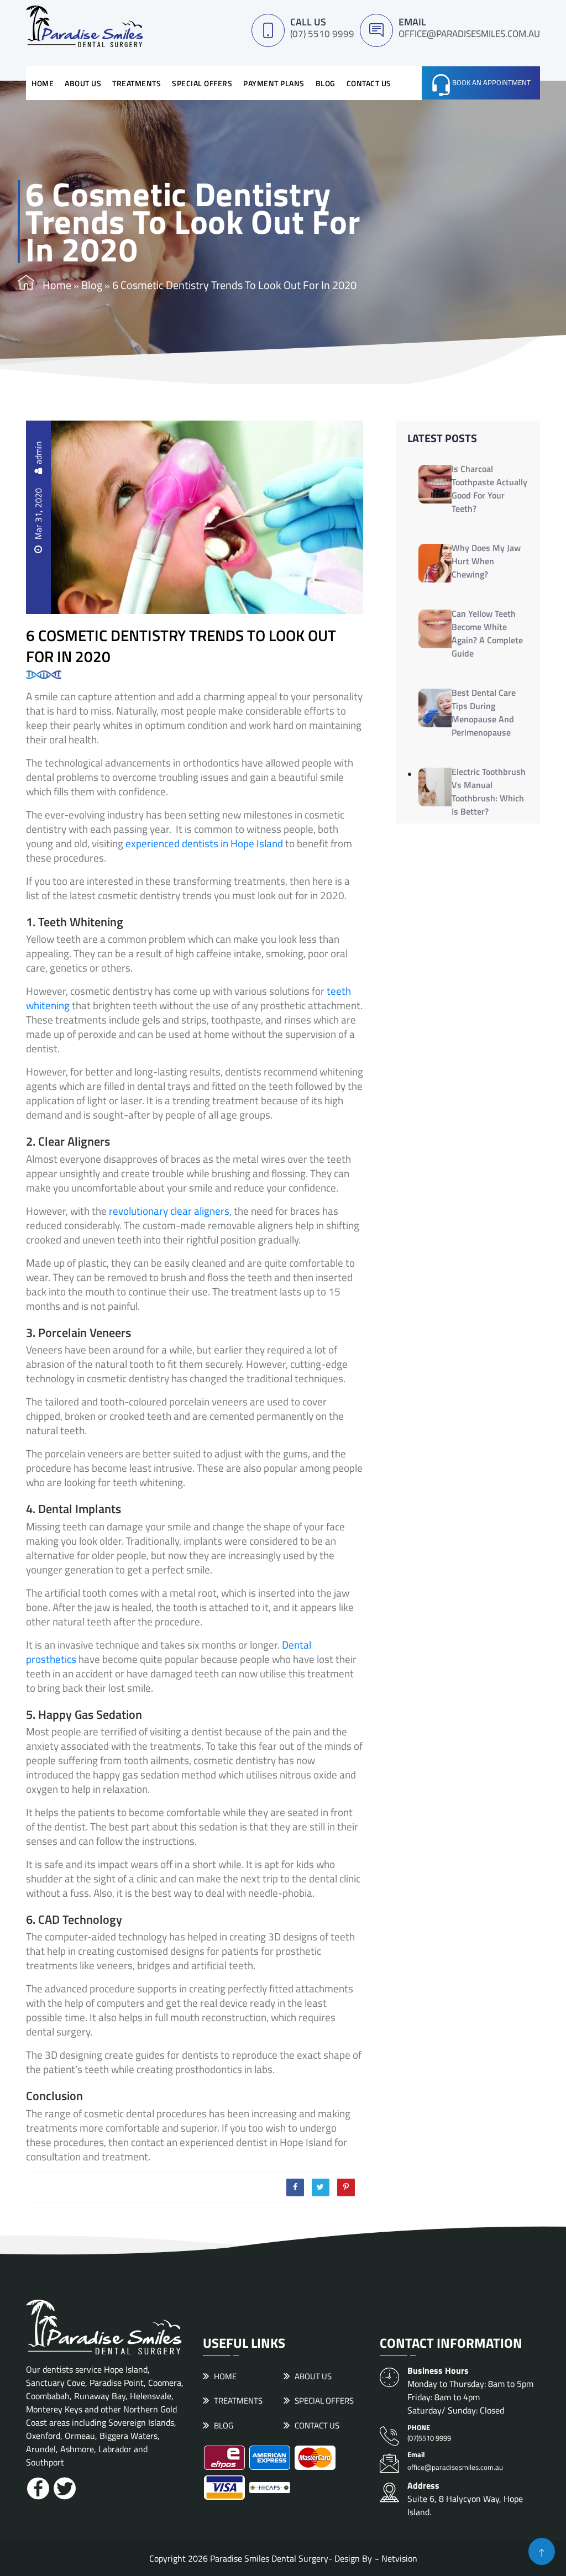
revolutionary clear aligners (169, 1211)
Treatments (137, 83)
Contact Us (369, 83)
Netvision (399, 2558)
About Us (83, 83)
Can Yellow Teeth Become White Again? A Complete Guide (487, 633)
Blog (326, 83)
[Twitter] (321, 2187)
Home (43, 83)
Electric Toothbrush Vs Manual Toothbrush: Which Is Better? (489, 791)
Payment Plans (274, 83)
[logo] (85, 25)
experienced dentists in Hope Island (204, 843)
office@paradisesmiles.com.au (469, 34)
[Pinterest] (346, 2187)
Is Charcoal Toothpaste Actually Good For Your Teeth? (489, 489)
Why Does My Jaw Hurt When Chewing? (486, 561)
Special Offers (202, 83)
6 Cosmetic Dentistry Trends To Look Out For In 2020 (181, 645)
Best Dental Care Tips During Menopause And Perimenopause (484, 712)
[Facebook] (295, 2187)
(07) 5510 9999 (322, 34)
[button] (542, 2551)
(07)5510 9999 (429, 2433)
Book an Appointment (491, 82)
